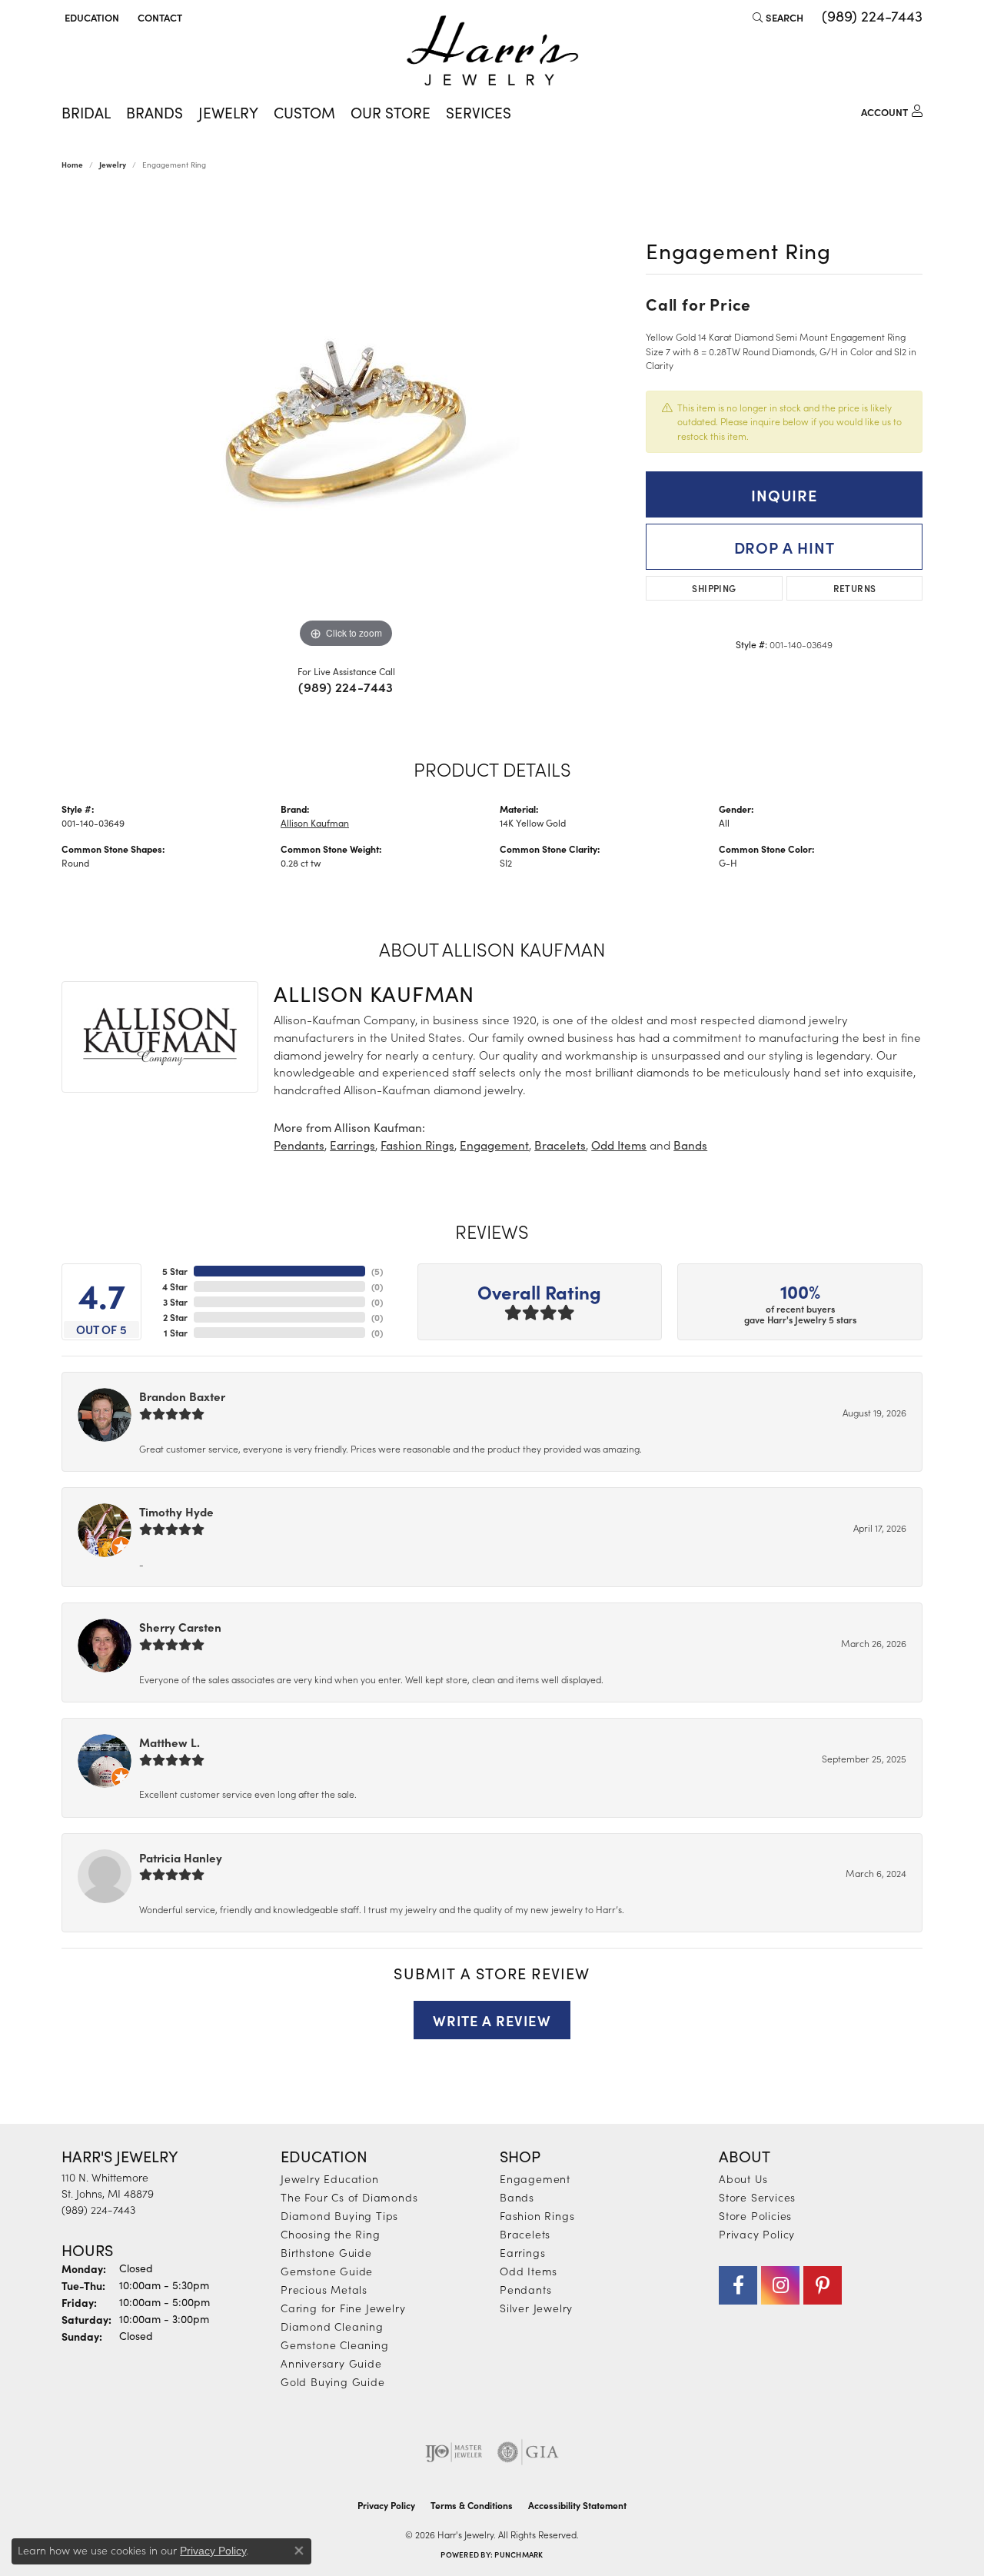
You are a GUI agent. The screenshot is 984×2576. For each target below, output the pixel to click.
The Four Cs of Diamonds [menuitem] (349, 2197)
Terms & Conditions (472, 2505)
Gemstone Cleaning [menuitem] (335, 2345)
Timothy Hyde (176, 1511)
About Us (743, 2178)
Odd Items (619, 1145)
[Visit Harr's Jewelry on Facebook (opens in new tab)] (738, 2285)
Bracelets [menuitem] (525, 2234)
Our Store (391, 112)
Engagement (494, 1145)
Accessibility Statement (577, 2505)
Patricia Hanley (181, 1857)
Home (72, 165)
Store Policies (755, 2215)
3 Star (175, 1302)
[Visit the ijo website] (454, 2452)
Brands (155, 112)
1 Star (176, 1333)
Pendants (299, 1145)
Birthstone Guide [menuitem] (326, 2252)
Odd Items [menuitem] (529, 2271)
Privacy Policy (757, 2234)
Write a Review (492, 2020)
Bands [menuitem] (517, 2197)
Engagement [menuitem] (535, 2178)
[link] (158, 17)
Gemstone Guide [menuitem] (327, 2271)
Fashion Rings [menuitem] (537, 2215)
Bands (690, 1145)
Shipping (714, 588)
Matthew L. (170, 1742)
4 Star (175, 1286)
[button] (90, 17)
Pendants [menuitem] (525, 2289)
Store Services (757, 2197)
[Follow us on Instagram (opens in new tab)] (780, 2285)
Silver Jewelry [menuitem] (536, 2308)
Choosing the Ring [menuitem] (331, 2234)
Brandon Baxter (182, 1396)
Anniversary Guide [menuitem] (331, 2363)
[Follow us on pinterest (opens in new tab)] (823, 2285)
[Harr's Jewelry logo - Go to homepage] (492, 50)
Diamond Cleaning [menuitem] (332, 2326)
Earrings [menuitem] (522, 2252)
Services (479, 112)
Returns (855, 588)
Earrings (352, 1145)
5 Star (175, 1271)
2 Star (175, 1317)
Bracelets (560, 1145)
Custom (304, 112)
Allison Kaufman (315, 823)
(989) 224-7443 (346, 687)
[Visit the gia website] (528, 2452)
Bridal (86, 112)
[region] (346, 421)
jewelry (113, 165)
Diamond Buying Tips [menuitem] (339, 2215)
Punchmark (519, 2554)
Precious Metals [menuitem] (324, 2289)
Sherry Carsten (180, 1627)
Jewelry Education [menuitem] (330, 2178)
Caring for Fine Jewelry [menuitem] (343, 2308)
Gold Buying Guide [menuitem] (333, 2381)
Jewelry (228, 112)
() (377, 1271)
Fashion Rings (417, 1145)
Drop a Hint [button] (785, 547)
